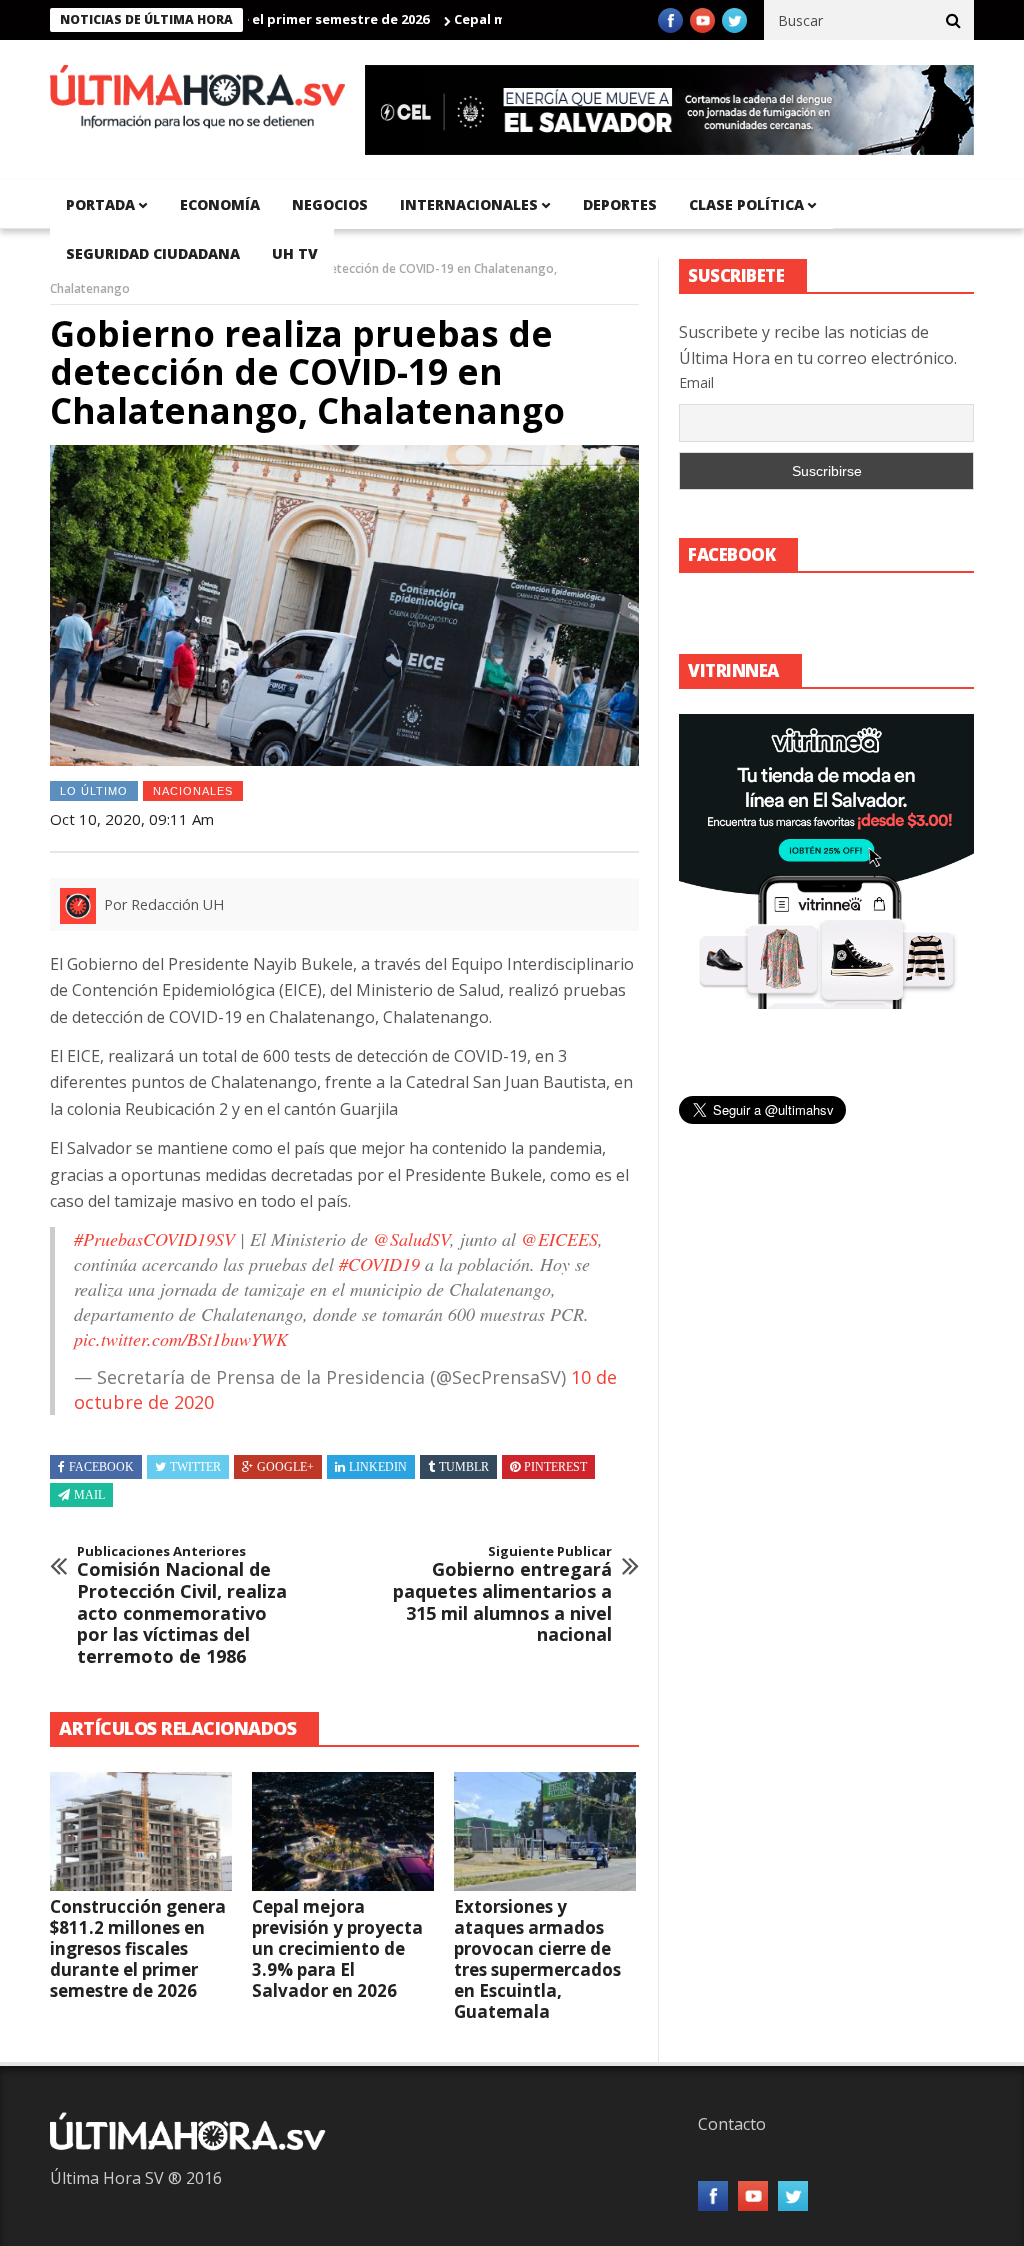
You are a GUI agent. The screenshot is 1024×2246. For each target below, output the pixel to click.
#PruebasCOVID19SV (154, 1239)
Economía (220, 204)
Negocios (330, 204)
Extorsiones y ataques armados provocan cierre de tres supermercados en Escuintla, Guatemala (537, 1959)
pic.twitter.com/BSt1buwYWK (181, 1339)
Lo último (94, 791)
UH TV (295, 253)
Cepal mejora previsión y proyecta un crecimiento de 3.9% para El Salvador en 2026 (337, 1948)
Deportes (620, 204)
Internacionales (469, 204)
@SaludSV (411, 1239)
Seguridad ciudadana (153, 253)
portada (100, 204)
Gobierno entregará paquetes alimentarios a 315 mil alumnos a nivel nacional (502, 1595)
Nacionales (193, 791)
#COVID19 (379, 1264)
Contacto (732, 2124)
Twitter (195, 1467)
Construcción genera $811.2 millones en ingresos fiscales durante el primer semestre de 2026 (138, 1948)
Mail (89, 1495)
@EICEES (559, 1239)
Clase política (746, 204)
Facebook (101, 1467)
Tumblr (464, 1467)
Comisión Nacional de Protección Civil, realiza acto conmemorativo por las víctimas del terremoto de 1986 (182, 1606)
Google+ (285, 1467)
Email (696, 382)
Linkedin (378, 1467)
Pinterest (555, 1467)
